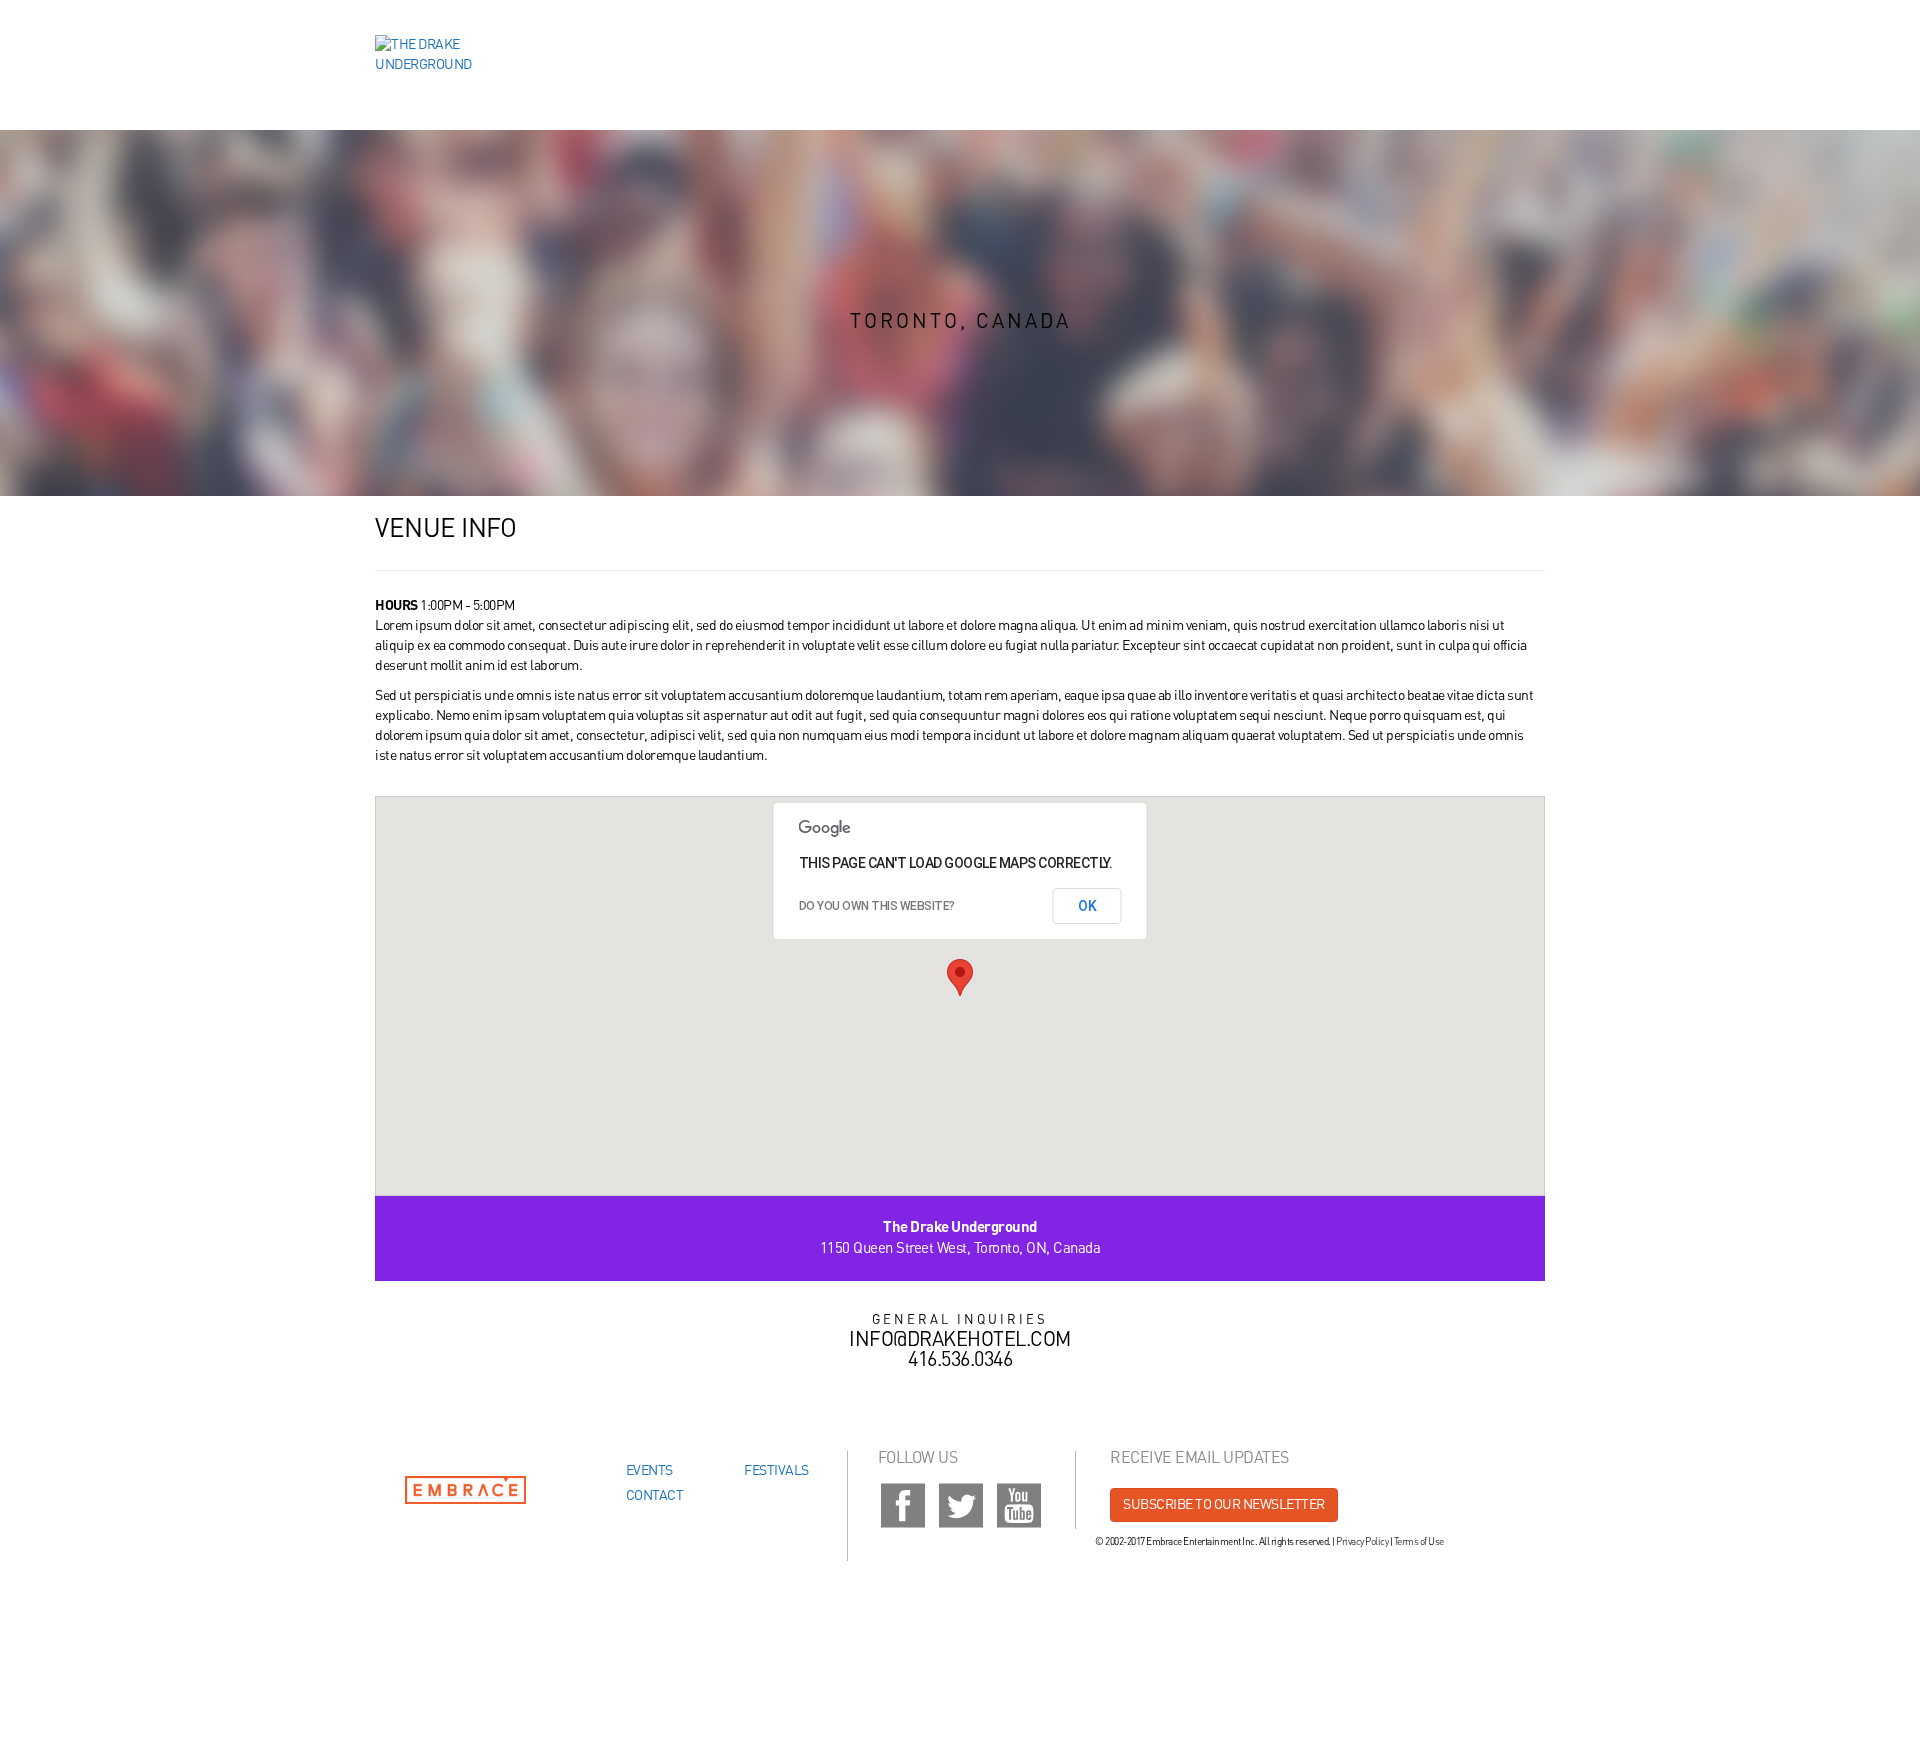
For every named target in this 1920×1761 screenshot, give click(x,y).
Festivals (776, 1471)
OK (1087, 906)
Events (649, 1471)
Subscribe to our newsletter (1224, 1505)
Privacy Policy (1362, 1542)
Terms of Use (1419, 1542)
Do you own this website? (877, 906)
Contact (655, 1496)
